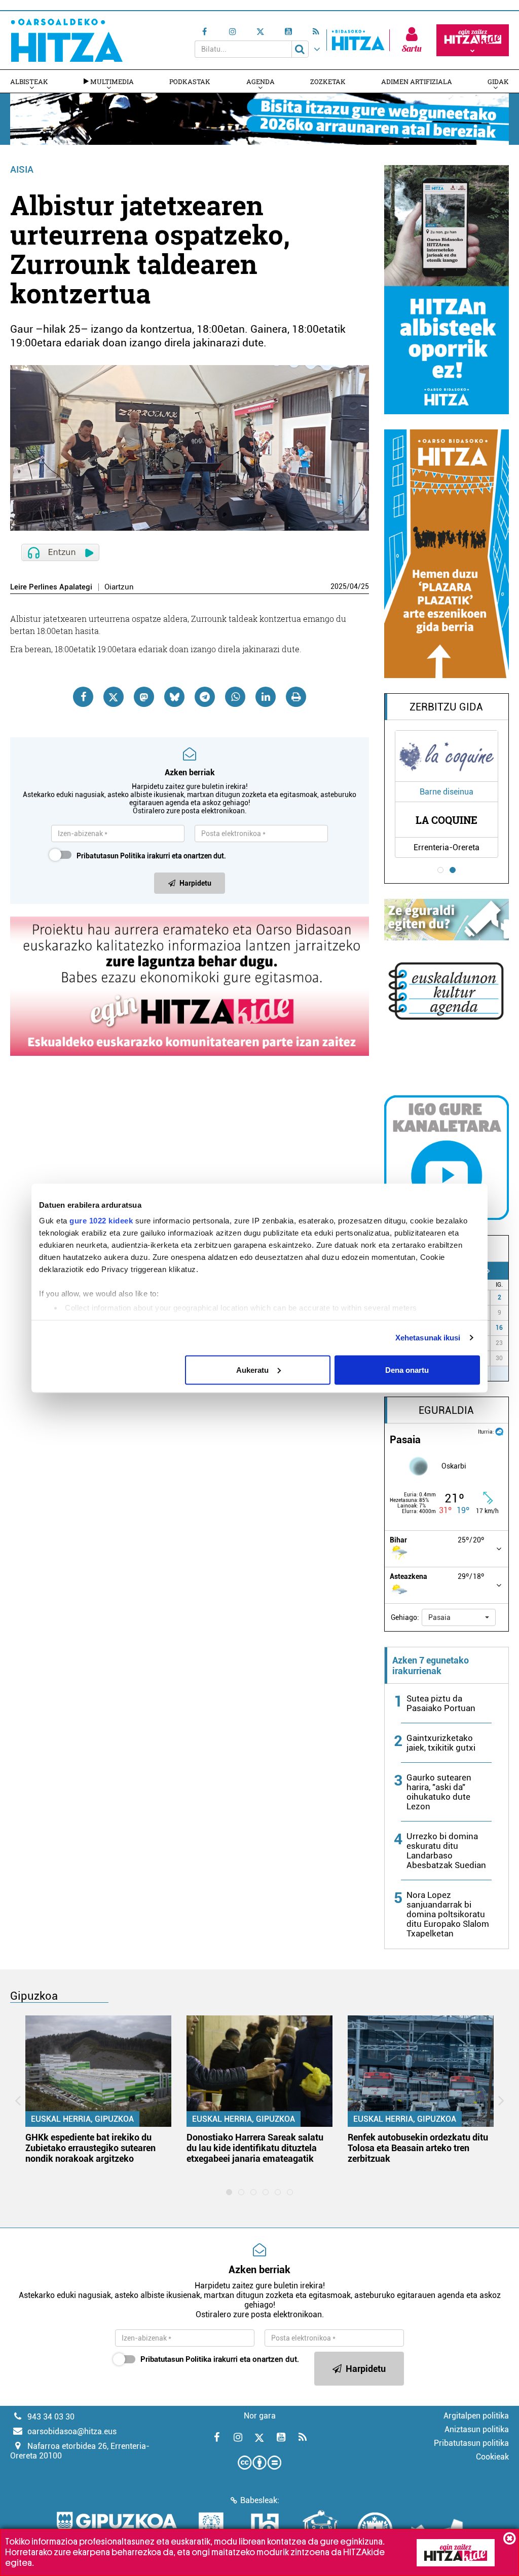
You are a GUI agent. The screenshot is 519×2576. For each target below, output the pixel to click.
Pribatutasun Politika (111, 856)
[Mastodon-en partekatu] (144, 697)
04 (354, 586)
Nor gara (260, 2416)
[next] (488, 1271)
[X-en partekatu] (114, 697)
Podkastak (190, 82)
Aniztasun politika (477, 2429)
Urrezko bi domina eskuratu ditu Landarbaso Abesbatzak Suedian (446, 1851)
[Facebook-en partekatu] (83, 697)
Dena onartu (407, 1370)
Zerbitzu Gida (446, 707)
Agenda (261, 82)
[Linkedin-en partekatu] (266, 697)
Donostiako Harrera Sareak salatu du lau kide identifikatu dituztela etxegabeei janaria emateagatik (255, 2148)
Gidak (498, 82)
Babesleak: (260, 2500)
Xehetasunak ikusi (428, 1338)
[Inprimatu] (296, 697)
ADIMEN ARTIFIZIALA (417, 82)
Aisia (22, 169)
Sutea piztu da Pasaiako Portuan (441, 1703)
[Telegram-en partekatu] (205, 697)
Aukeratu (252, 1370)
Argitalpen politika (476, 2416)
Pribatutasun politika (471, 2443)
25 (365, 586)
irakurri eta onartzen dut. (151, 856)
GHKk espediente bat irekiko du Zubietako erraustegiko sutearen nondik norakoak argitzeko (90, 2148)
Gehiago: (405, 1617)
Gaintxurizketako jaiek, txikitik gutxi (441, 1743)
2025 (339, 586)
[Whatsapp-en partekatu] (235, 697)
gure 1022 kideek (101, 1221)
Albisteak (29, 82)
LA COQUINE (447, 820)
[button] (459, 1617)
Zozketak (328, 82)
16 (499, 1328)
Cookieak (492, 2457)
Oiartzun (119, 587)
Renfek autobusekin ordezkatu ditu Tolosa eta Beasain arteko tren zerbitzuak (418, 2148)
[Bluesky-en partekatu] (174, 697)
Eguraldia (446, 1410)
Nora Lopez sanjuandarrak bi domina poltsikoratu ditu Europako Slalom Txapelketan (448, 1914)
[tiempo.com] (499, 1431)
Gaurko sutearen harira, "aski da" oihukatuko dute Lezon (439, 1792)
